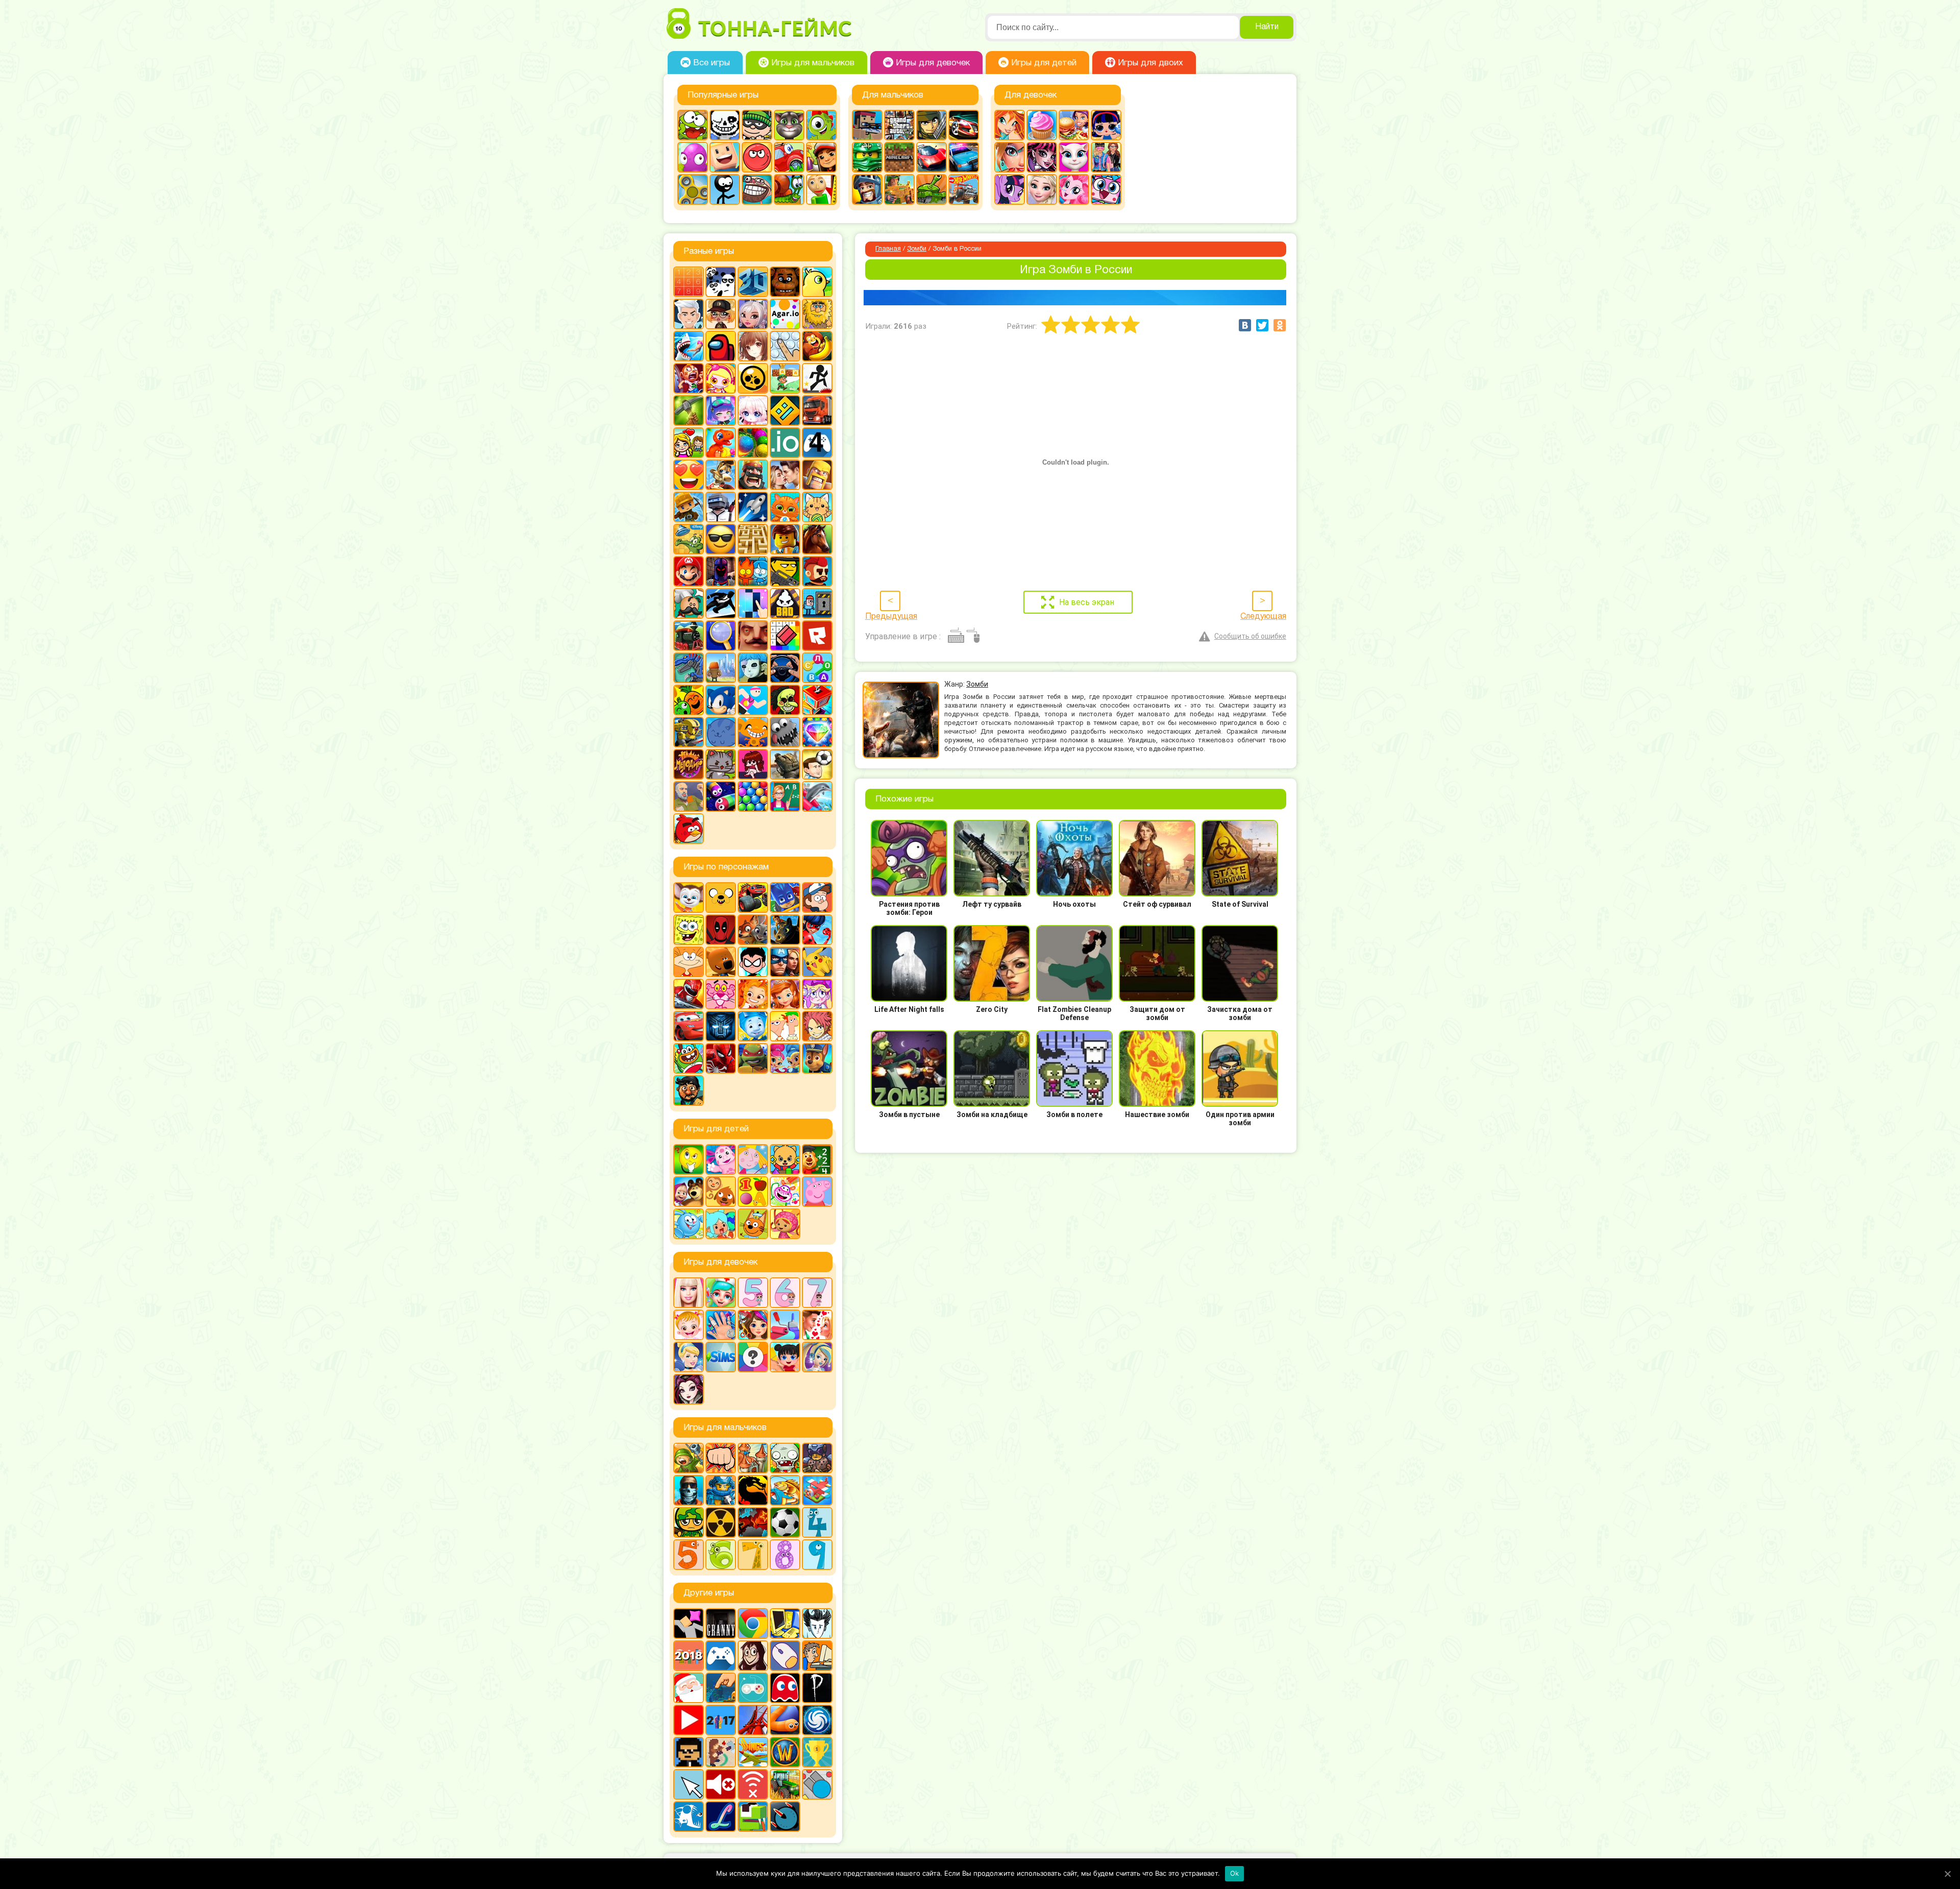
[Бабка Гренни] (721, 1624)
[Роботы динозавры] (689, 668)
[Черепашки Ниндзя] (753, 1058)
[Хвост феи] (817, 1026)
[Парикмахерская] (753, 1325)
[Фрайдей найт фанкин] (753, 764)
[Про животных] (721, 1192)
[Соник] (721, 700)
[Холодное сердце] (1042, 189)
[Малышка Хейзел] (689, 1325)
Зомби (917, 249)
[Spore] (817, 1720)
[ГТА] (899, 125)
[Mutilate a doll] (689, 1624)
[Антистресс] (785, 346)
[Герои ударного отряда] (932, 125)
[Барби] (689, 1293)
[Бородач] (689, 1091)
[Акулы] (689, 346)
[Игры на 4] (817, 443)
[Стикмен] (725, 189)
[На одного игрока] (817, 1656)
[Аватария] (753, 314)
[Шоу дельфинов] (817, 796)
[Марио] (689, 571)
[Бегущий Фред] (689, 378)
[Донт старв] (817, 1624)
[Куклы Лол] (1106, 125)
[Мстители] (785, 962)
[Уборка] (785, 1357)
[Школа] (785, 796)
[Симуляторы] (785, 668)
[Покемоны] (817, 962)
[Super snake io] (753, 1817)
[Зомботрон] (817, 1458)
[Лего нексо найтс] (721, 1490)
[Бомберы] (721, 378)
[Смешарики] (689, 1224)
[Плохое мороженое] (785, 603)
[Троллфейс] (757, 189)
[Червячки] (721, 796)
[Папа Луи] (689, 603)
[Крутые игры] (721, 539)
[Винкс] (1010, 125)
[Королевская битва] (721, 507)
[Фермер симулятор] (785, 1784)
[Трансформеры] (721, 1026)
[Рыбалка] (785, 1490)
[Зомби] (785, 1458)
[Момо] (753, 1656)
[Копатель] (689, 507)
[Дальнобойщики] (817, 410)
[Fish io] (689, 1817)
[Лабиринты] (753, 539)
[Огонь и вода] (753, 571)
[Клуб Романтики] (785, 475)
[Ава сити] (721, 314)
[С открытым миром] (721, 668)
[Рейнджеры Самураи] (689, 994)
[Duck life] (817, 282)
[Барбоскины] (689, 898)
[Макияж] (1010, 157)
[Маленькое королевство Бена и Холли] (753, 1159)
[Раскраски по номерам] (785, 636)
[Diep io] (817, 1784)
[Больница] (721, 1293)
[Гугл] (753, 1624)
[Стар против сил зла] (817, 994)
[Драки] (721, 1458)
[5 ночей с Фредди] (785, 282)
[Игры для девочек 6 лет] (785, 1293)
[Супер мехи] (689, 732)
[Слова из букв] (817, 668)
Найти (1267, 27)
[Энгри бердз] (689, 829)
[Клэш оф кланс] (817, 475)
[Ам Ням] (693, 125)
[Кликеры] (693, 157)
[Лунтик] (721, 1159)
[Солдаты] (689, 1522)
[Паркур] (721, 603)
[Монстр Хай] (1042, 157)
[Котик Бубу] (785, 507)
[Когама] (725, 157)
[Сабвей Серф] (821, 157)
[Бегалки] (817, 346)
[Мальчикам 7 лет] (753, 1555)
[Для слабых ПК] (785, 1624)
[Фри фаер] (785, 764)
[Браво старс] (753, 378)
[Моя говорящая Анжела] (1074, 157)
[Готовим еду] (1042, 125)
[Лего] (785, 539)
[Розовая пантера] (721, 994)
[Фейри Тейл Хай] (817, 1357)
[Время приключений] (721, 898)
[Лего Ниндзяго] (867, 157)
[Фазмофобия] (817, 1688)
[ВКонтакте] (1245, 325)
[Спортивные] (753, 700)
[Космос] (753, 507)
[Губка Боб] (689, 930)
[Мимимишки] (721, 962)
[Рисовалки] (785, 1192)
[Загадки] (689, 1159)
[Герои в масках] (785, 898)
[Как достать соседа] (721, 475)
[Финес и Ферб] (785, 1026)
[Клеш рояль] (753, 475)
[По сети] (753, 1688)
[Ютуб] (689, 1720)
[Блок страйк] (867, 125)
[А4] (689, 314)
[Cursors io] (689, 1784)
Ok (1235, 1873)
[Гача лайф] (753, 410)
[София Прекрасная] (785, 994)
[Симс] (721, 1357)
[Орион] (817, 571)
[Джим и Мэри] (689, 443)
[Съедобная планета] (785, 732)
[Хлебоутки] (689, 1058)
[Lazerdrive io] (721, 1817)
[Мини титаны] (753, 962)
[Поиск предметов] (721, 636)
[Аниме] (753, 346)
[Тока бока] (721, 1224)
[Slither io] (785, 1720)
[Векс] (817, 378)
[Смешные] (689, 700)
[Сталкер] (721, 1522)
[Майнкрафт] (899, 157)
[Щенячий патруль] (817, 1058)
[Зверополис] (753, 930)
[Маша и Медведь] (689, 1192)
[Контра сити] (689, 1490)
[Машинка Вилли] (789, 157)
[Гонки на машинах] (964, 125)
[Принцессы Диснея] (689, 1357)
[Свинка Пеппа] (817, 1192)
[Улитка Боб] (789, 189)
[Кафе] (1074, 125)
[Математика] (817, 1159)
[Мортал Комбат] (753, 1490)
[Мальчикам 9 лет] (817, 1555)
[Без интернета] (753, 1784)
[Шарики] (753, 796)
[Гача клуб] (721, 410)
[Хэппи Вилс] (689, 796)
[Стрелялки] (899, 189)
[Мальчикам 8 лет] (785, 1555)
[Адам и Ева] (817, 314)
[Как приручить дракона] (785, 930)
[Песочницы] (721, 1688)
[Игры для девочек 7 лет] (817, 1293)
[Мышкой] (785, 1656)
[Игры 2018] (689, 1656)
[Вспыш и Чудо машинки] (753, 898)
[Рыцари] (867, 189)
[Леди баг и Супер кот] (817, 930)
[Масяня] (689, 962)
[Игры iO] (785, 443)
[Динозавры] (721, 443)
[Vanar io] (785, 1817)
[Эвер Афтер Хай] (689, 1389)
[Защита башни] (753, 1458)
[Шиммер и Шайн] (785, 1058)
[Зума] (753, 443)
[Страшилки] (785, 700)
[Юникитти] (1106, 189)
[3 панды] (721, 282)
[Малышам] (785, 1159)
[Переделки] (785, 1325)
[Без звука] (721, 1784)
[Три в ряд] (817, 732)
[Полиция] (964, 157)
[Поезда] (689, 636)
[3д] (753, 282)
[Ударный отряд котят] (721, 764)
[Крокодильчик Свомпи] (689, 539)
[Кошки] (817, 507)
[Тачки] (689, 1026)
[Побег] (817, 603)
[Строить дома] (817, 700)
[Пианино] (753, 603)
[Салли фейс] (753, 668)
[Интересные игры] (689, 475)
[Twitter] (1262, 325)
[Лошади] (817, 539)
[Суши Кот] (721, 732)
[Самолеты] (817, 1490)
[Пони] (1010, 189)
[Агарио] (785, 314)
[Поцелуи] (817, 1325)
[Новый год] (689, 1688)
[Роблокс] (817, 636)
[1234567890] (689, 282)
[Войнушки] (689, 1458)
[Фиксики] (753, 1026)
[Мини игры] (721, 1656)
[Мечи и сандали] (721, 571)
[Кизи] (821, 125)
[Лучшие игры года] (817, 1752)
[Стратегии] (753, 1522)
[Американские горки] (753, 1720)
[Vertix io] (689, 1752)
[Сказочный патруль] (753, 994)
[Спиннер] (693, 189)
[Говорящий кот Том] (789, 125)
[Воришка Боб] (757, 125)
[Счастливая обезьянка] (753, 732)
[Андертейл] (725, 125)
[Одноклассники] (1280, 325)
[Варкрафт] (785, 1752)
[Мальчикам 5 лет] (689, 1555)
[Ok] (1947, 1874)
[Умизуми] (785, 1224)
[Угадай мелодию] (689, 764)
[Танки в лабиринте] (932, 189)
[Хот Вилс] (964, 189)
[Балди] (821, 189)
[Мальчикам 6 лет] (721, 1555)
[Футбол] (785, 1522)
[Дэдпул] (721, 930)
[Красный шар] (757, 157)
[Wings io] (753, 1752)
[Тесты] (753, 1357)
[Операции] (721, 1325)
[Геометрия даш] (785, 410)
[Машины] (932, 157)
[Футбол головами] (817, 764)
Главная (888, 249)
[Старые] (785, 1688)
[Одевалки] (1106, 157)
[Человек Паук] (721, 1058)
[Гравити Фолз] (817, 898)
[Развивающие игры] (753, 1192)
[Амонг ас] (721, 346)
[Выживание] (689, 410)
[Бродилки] (785, 378)
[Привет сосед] (753, 636)
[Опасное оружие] (785, 571)
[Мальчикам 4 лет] (817, 1522)
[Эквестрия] (1074, 189)
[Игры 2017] (721, 1720)
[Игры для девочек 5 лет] (753, 1293)
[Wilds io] (721, 1752)
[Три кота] (753, 1224)
